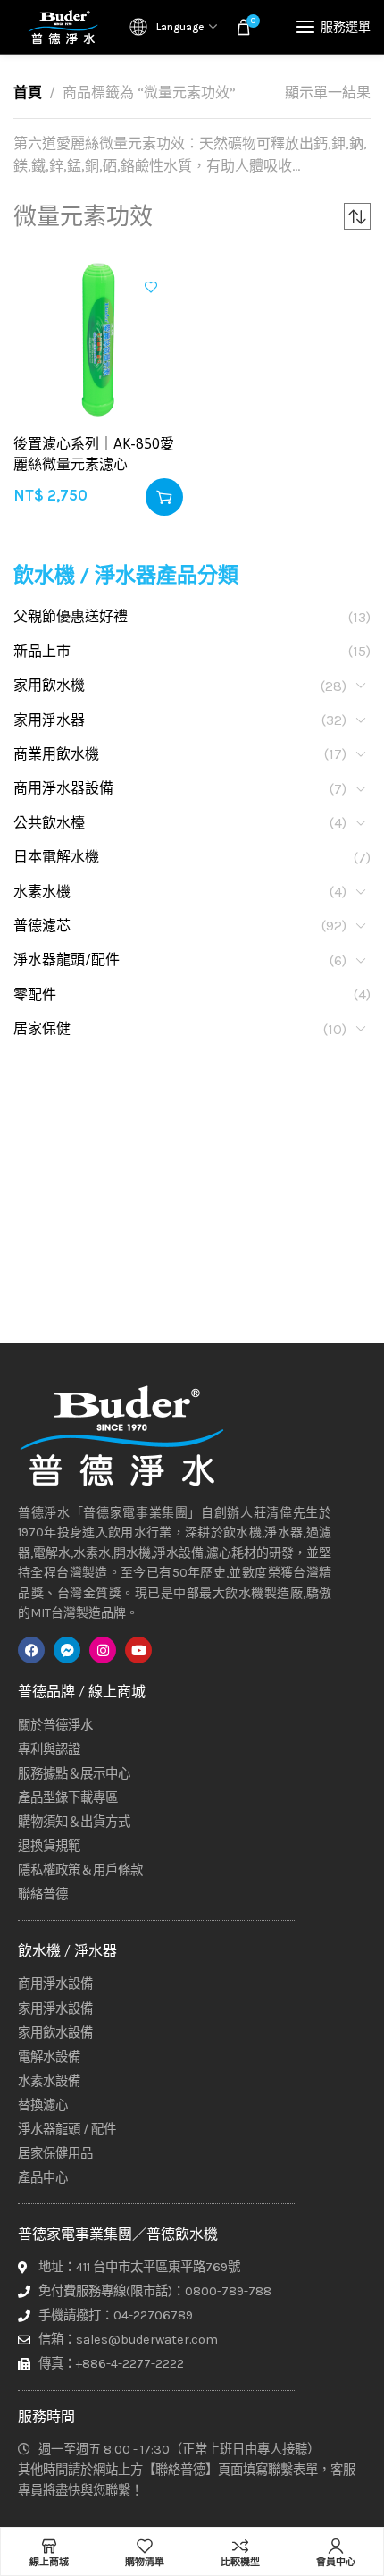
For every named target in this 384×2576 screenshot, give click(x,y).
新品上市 (42, 651)
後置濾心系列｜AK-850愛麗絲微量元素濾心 (94, 453)
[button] (164, 497)
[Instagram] (103, 1650)
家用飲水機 (49, 685)
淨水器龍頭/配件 (67, 960)
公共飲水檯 (49, 823)
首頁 (28, 93)
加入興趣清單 (151, 287)
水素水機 (42, 892)
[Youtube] (138, 1650)
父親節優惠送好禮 (71, 616)
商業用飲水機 (56, 754)
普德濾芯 (42, 926)
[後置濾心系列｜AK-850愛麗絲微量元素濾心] (98, 340)
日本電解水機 (56, 857)
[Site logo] (63, 27)
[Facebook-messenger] (67, 1650)
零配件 (35, 994)
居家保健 (42, 1028)
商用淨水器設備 (63, 788)
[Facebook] (31, 1650)
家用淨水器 (49, 720)
